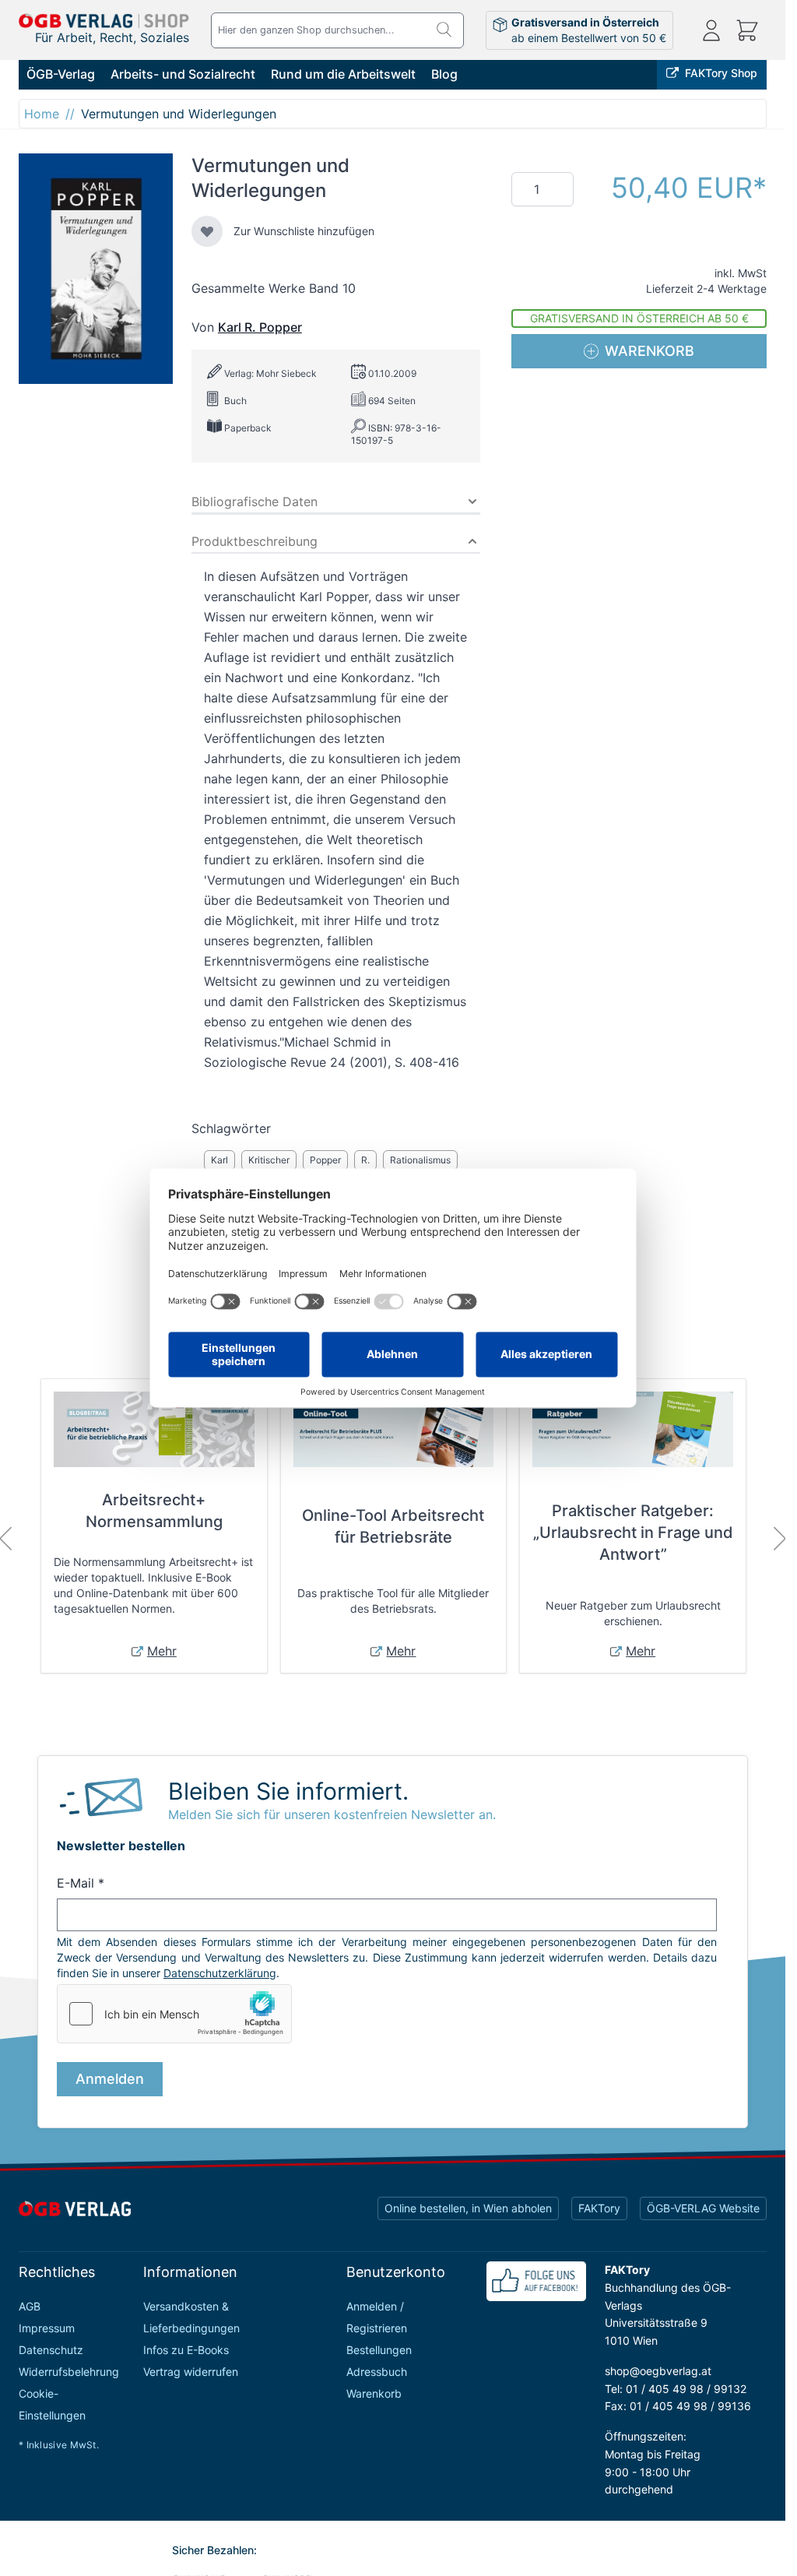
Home (42, 114)
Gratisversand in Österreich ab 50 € (639, 318)
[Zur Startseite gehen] (104, 21)
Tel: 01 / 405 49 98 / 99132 (676, 2389)
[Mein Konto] (711, 30)
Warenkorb (374, 2393)
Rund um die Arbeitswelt (343, 74)
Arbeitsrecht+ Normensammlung (154, 1511)
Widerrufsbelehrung (69, 2372)
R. (365, 1160)
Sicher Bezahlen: (214, 2550)
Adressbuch (377, 2372)
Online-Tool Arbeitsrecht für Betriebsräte (393, 1526)
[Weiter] (780, 1539)
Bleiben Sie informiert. (288, 1791)
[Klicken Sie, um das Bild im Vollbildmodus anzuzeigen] (96, 269)
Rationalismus (420, 1160)
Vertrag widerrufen (191, 2372)
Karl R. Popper (260, 327)
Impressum (47, 2328)
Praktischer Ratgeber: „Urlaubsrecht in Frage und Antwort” (633, 1533)
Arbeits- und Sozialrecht (183, 74)
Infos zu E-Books (186, 2350)
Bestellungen (379, 2350)
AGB (30, 2306)
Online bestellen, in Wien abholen (468, 2208)
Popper (325, 1160)
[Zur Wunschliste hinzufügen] (207, 231)
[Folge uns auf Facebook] (536, 2281)
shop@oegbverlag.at (658, 2371)
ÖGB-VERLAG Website (703, 2208)
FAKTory (599, 2208)
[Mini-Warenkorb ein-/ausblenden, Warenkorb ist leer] (747, 30)
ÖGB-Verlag (61, 74)
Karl (219, 1160)
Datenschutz (51, 2350)
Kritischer (269, 1160)
